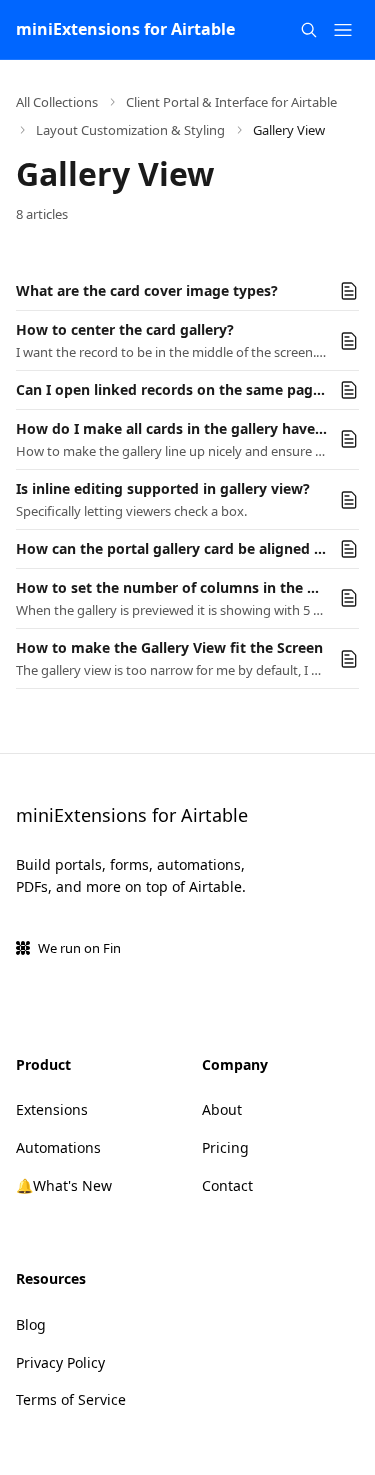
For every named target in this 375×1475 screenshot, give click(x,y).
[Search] (309, 30)
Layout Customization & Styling (130, 130)
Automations (58, 1147)
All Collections (57, 102)
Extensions (52, 1109)
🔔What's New (64, 1185)
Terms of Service (71, 1399)
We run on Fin (79, 948)
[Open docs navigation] (343, 30)
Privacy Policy (60, 1362)
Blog (31, 1324)
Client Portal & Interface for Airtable (231, 102)
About (222, 1109)
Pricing (225, 1147)
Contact (227, 1185)
